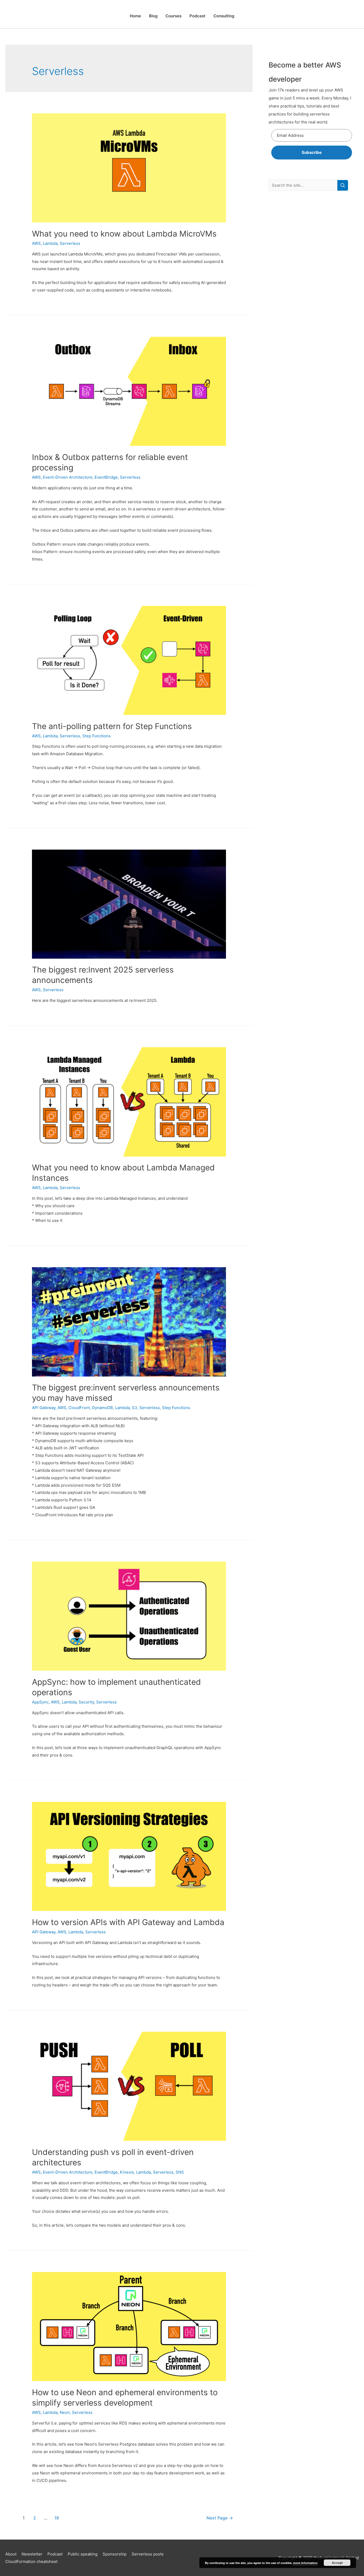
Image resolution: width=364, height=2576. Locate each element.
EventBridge (106, 477)
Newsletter (32, 2554)
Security (86, 1702)
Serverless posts (148, 2554)
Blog (153, 16)
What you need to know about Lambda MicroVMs (124, 234)
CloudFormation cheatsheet (31, 2561)
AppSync (40, 1702)
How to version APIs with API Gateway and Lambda (128, 1922)
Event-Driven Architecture (68, 477)
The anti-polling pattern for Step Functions (112, 726)
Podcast (197, 16)
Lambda (50, 243)
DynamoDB (102, 1408)
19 (57, 2518)
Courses (173, 16)
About (11, 2554)
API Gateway (44, 1408)
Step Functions (96, 736)
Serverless (70, 243)
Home (135, 16)
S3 (135, 1408)
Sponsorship (115, 2554)
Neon (65, 2412)
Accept (337, 2563)
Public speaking (83, 2554)
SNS (180, 2172)
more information (305, 2563)
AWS (36, 243)
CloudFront (79, 1408)
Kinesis (127, 2172)
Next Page (220, 2518)
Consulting (224, 16)
